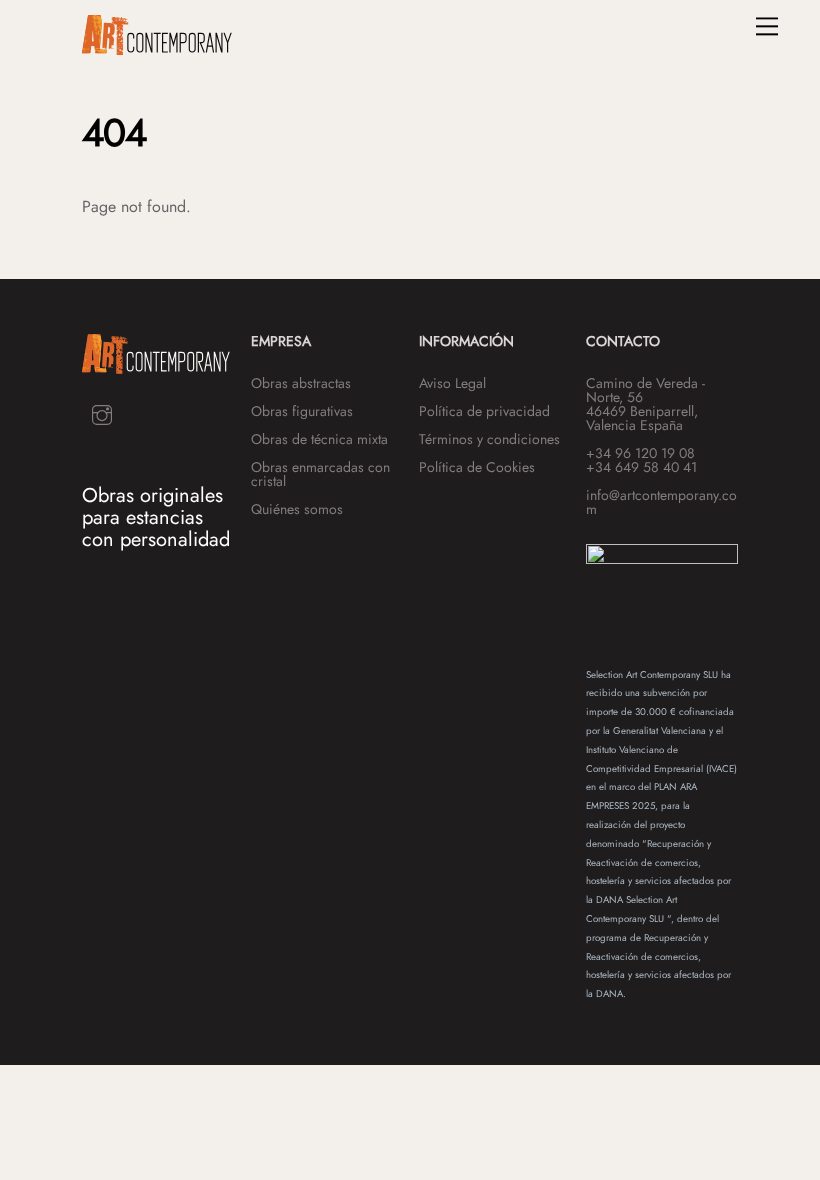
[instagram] (102, 413)
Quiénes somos (297, 509)
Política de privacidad (484, 411)
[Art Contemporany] (157, 46)
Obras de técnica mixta (319, 439)
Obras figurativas (302, 411)
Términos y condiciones (489, 439)
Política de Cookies (477, 467)
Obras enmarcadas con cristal (320, 474)
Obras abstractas (301, 383)
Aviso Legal (452, 383)
